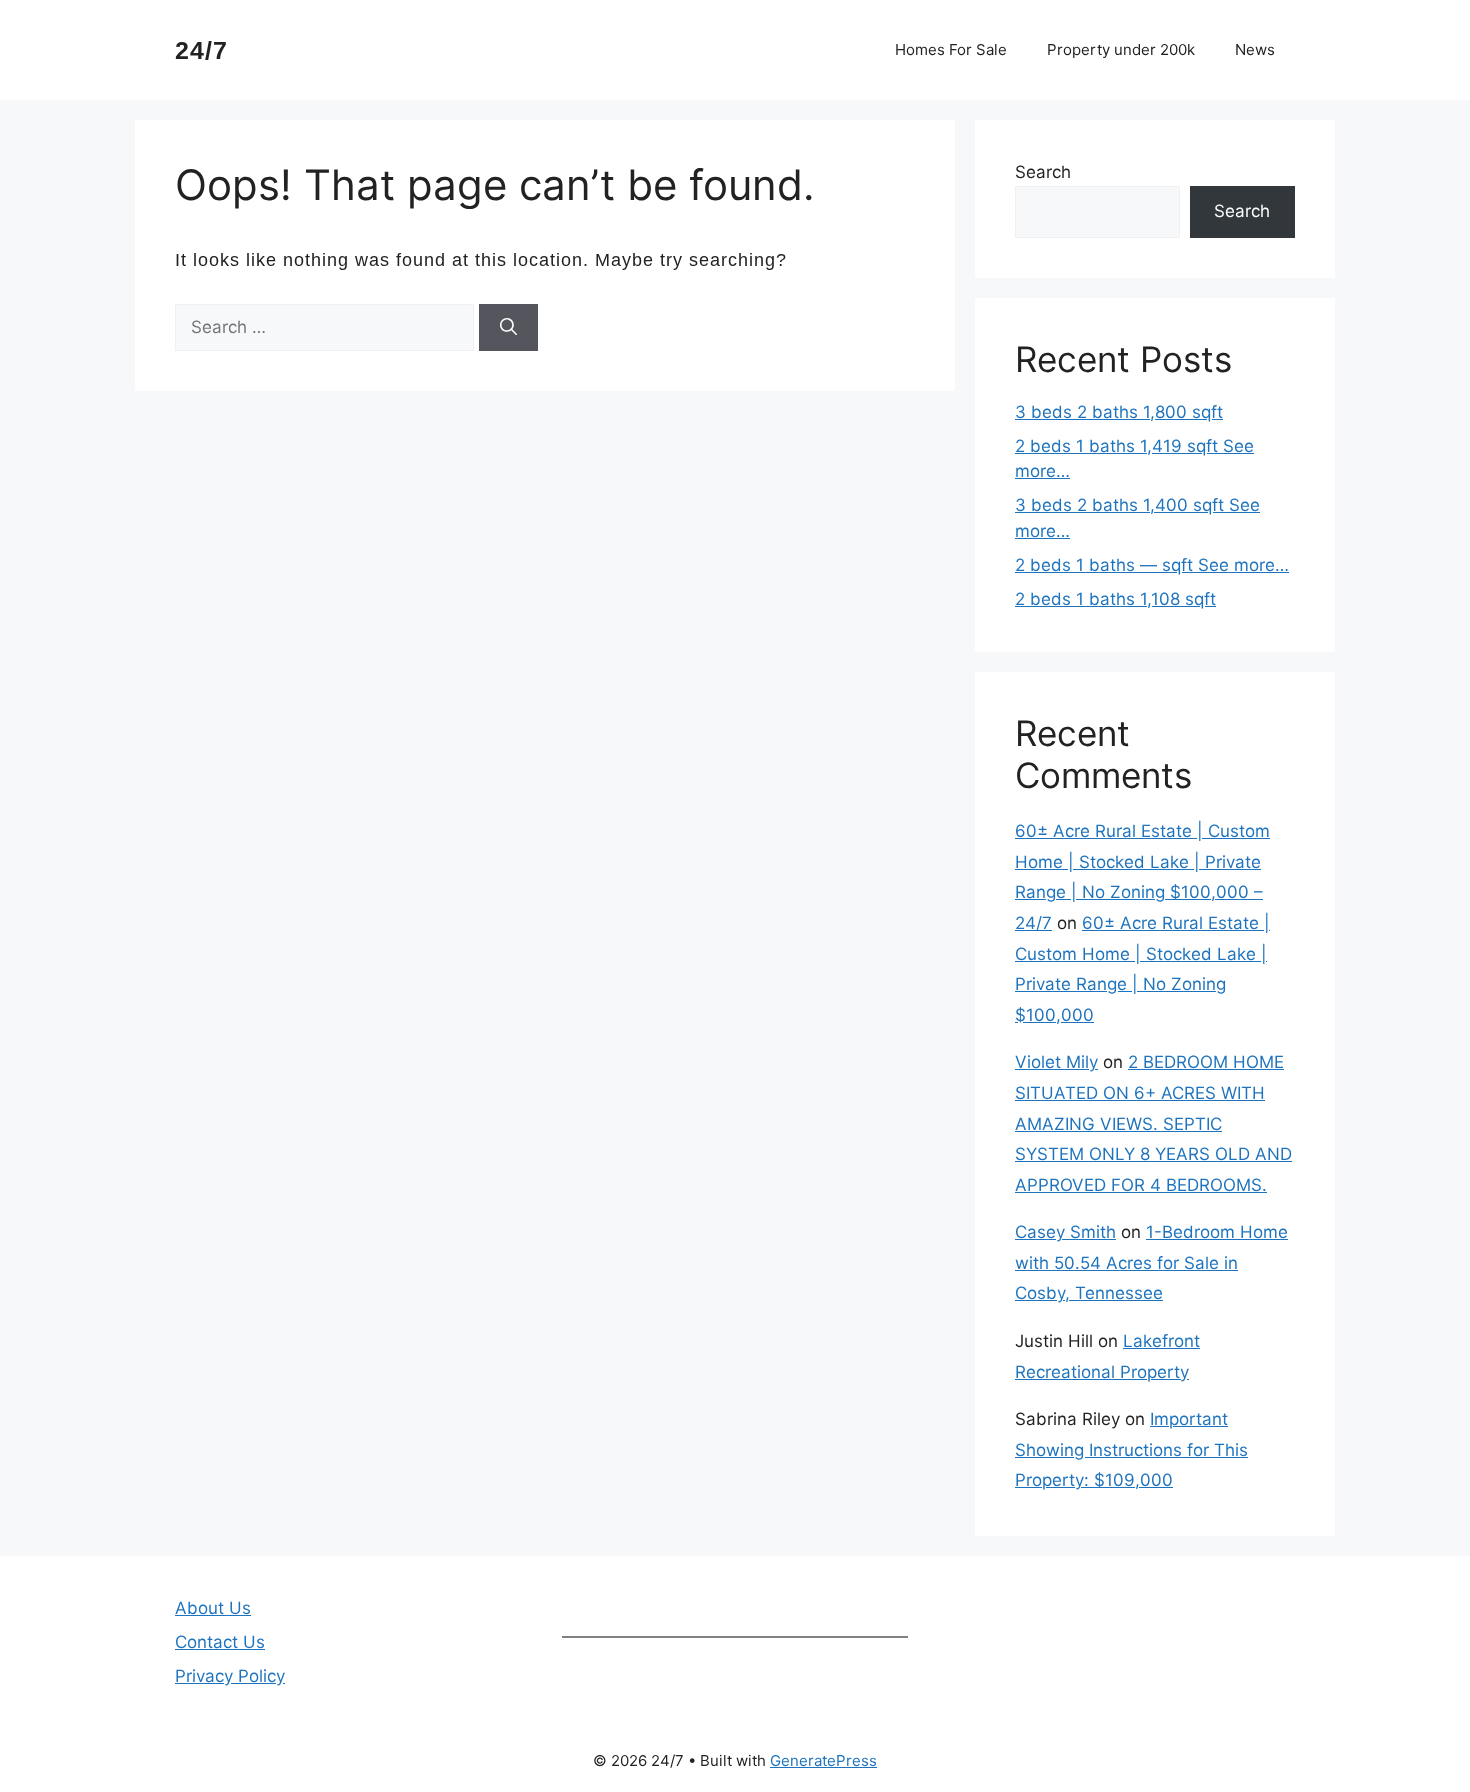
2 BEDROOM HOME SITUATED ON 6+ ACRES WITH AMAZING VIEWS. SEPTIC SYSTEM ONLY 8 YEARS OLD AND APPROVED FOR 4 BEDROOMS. (1153, 1123)
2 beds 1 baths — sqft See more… (1152, 565)
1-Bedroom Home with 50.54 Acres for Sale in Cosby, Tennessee (1151, 1262)
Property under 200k (1121, 49)
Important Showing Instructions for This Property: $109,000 (1131, 1449)
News (1255, 49)
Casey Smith (1065, 1232)
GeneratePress (823, 1760)
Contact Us (220, 1642)
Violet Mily (1056, 1062)
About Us (213, 1608)
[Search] (508, 328)
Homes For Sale (951, 49)
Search (1043, 172)
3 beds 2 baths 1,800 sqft (1119, 412)
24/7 (201, 50)
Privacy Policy (230, 1676)
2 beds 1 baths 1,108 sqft (1115, 599)
